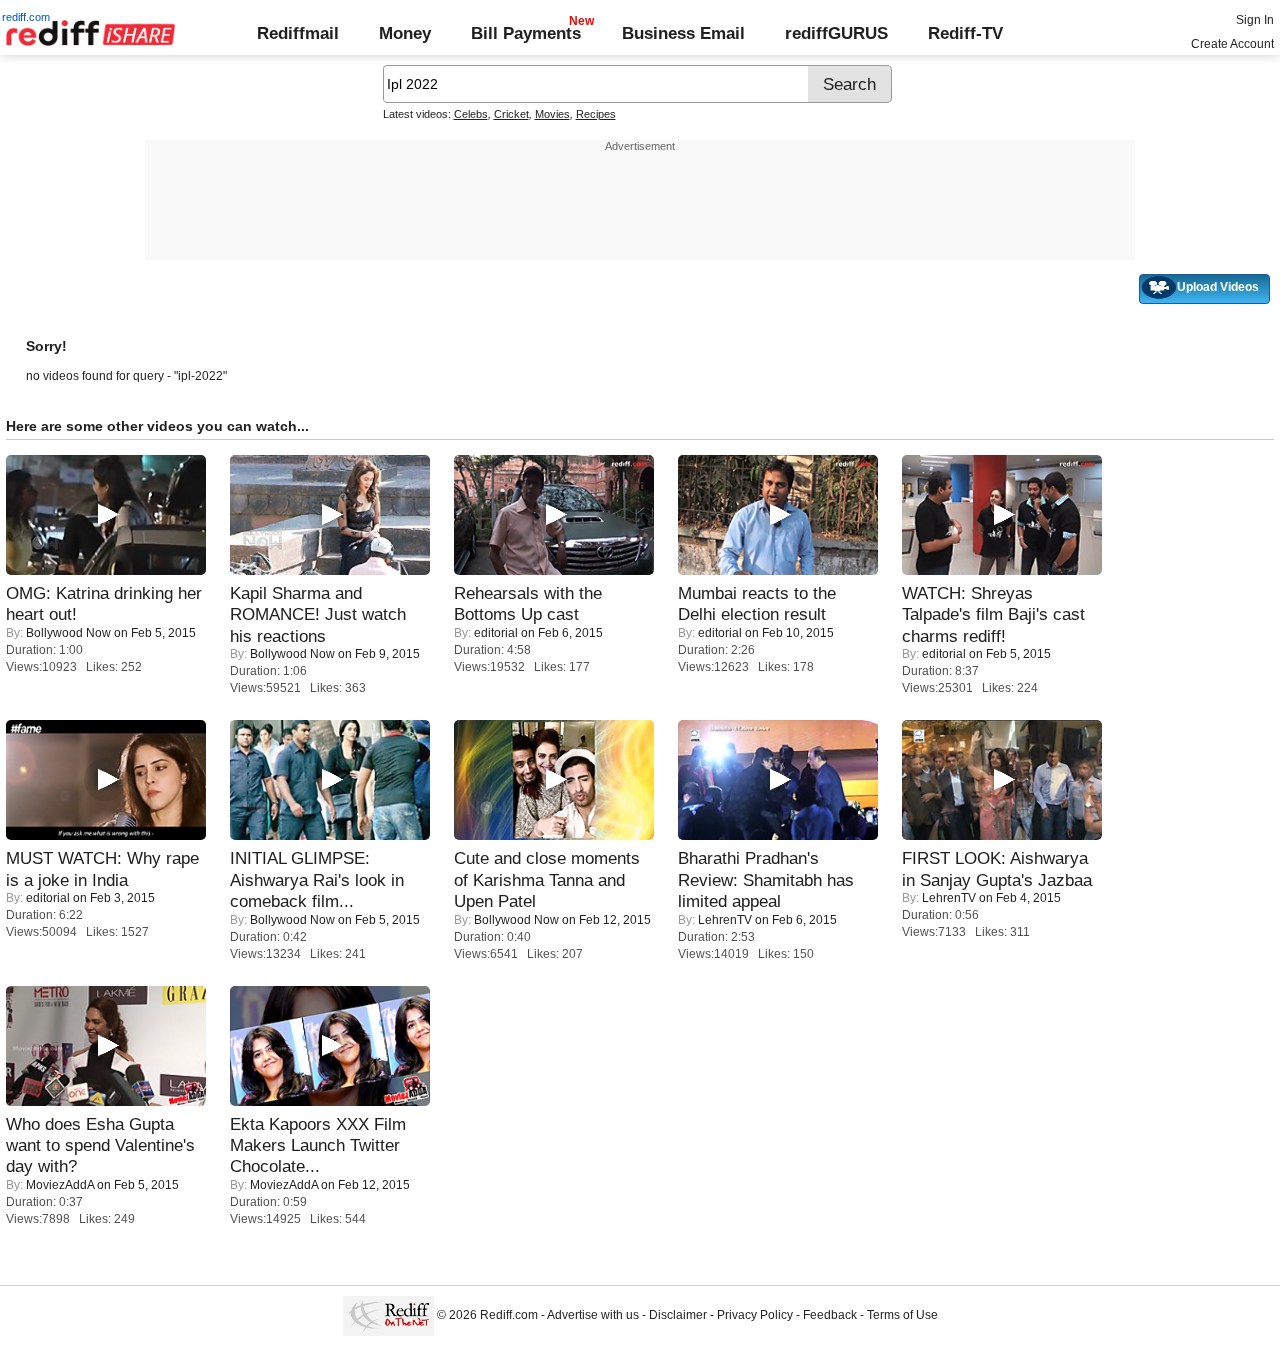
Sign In (1255, 20)
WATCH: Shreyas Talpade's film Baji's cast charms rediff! (993, 614)
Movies (552, 114)
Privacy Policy (755, 1316)
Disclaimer (678, 1316)
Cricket (511, 114)
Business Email (683, 33)
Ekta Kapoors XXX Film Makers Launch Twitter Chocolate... (318, 1145)
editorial (496, 633)
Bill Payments (526, 33)
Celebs (471, 114)
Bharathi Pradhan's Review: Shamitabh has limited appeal (766, 879)
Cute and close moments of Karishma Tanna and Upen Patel (547, 879)
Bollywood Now (68, 633)
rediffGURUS (836, 33)
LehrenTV (725, 920)
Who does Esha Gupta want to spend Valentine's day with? (100, 1145)
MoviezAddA (60, 1185)
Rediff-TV (965, 33)
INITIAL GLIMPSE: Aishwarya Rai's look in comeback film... (317, 879)
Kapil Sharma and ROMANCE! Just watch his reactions (318, 614)
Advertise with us (593, 1316)
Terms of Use (902, 1316)
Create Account (1232, 44)
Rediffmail (298, 33)
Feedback (830, 1316)
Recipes (596, 114)
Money (405, 33)
